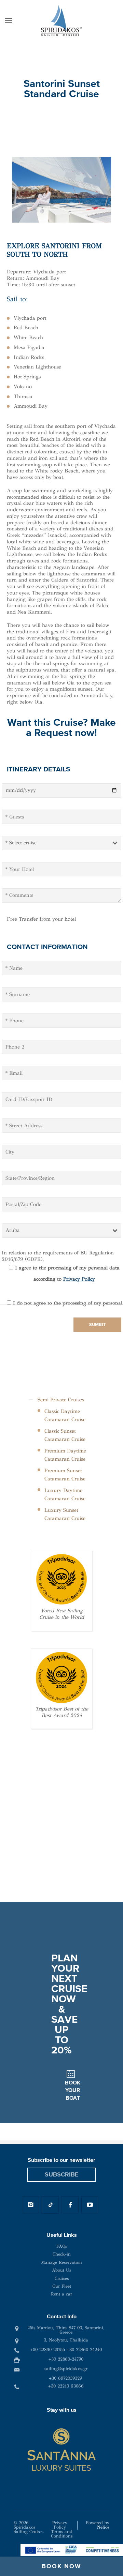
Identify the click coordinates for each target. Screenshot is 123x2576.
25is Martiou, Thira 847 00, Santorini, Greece (66, 2330)
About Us (61, 2270)
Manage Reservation (61, 2262)
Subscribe (62, 2175)
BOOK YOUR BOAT (73, 2090)
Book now (61, 2566)
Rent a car (61, 2294)
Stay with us (62, 2410)
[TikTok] (50, 2205)
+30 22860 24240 (84, 2350)
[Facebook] (70, 2205)
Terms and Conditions (62, 2534)
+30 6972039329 (65, 2378)
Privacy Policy (79, 1279)
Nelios (103, 2527)
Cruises (62, 2278)
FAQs (62, 2246)
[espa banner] (72, 2549)
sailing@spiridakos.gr (66, 2369)
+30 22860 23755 (47, 2350)
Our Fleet (62, 2286)
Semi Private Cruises (61, 1400)
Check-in (62, 2254)
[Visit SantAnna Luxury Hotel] (61, 2450)
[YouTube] (90, 2205)
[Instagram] (30, 2205)
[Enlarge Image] (61, 190)
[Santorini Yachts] (61, 20)
